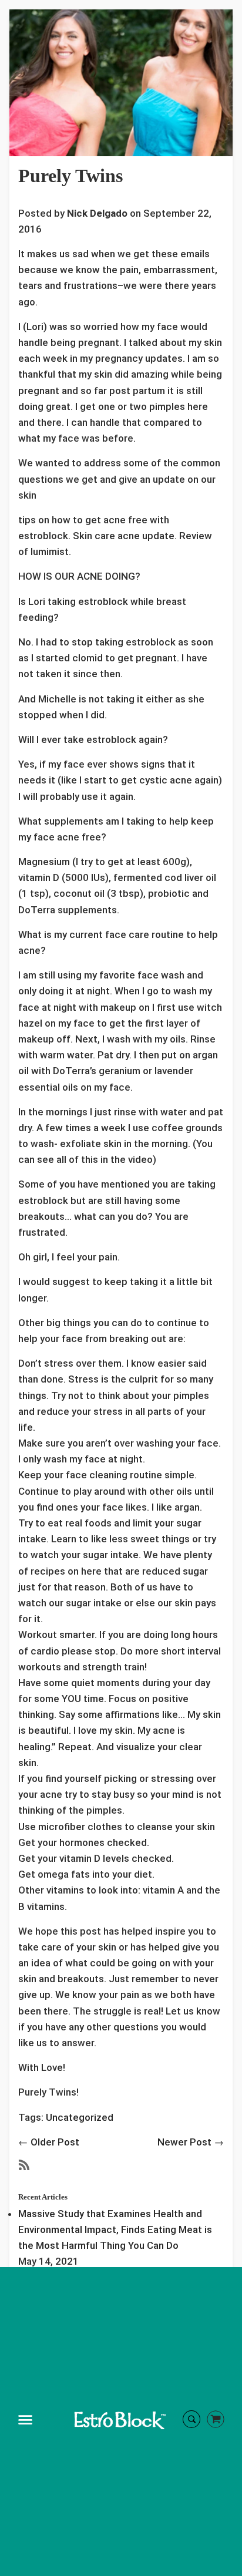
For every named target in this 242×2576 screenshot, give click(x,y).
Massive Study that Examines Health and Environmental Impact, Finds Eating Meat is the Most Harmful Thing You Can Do (115, 2229)
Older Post (55, 2142)
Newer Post (184, 2142)
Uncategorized (80, 2117)
